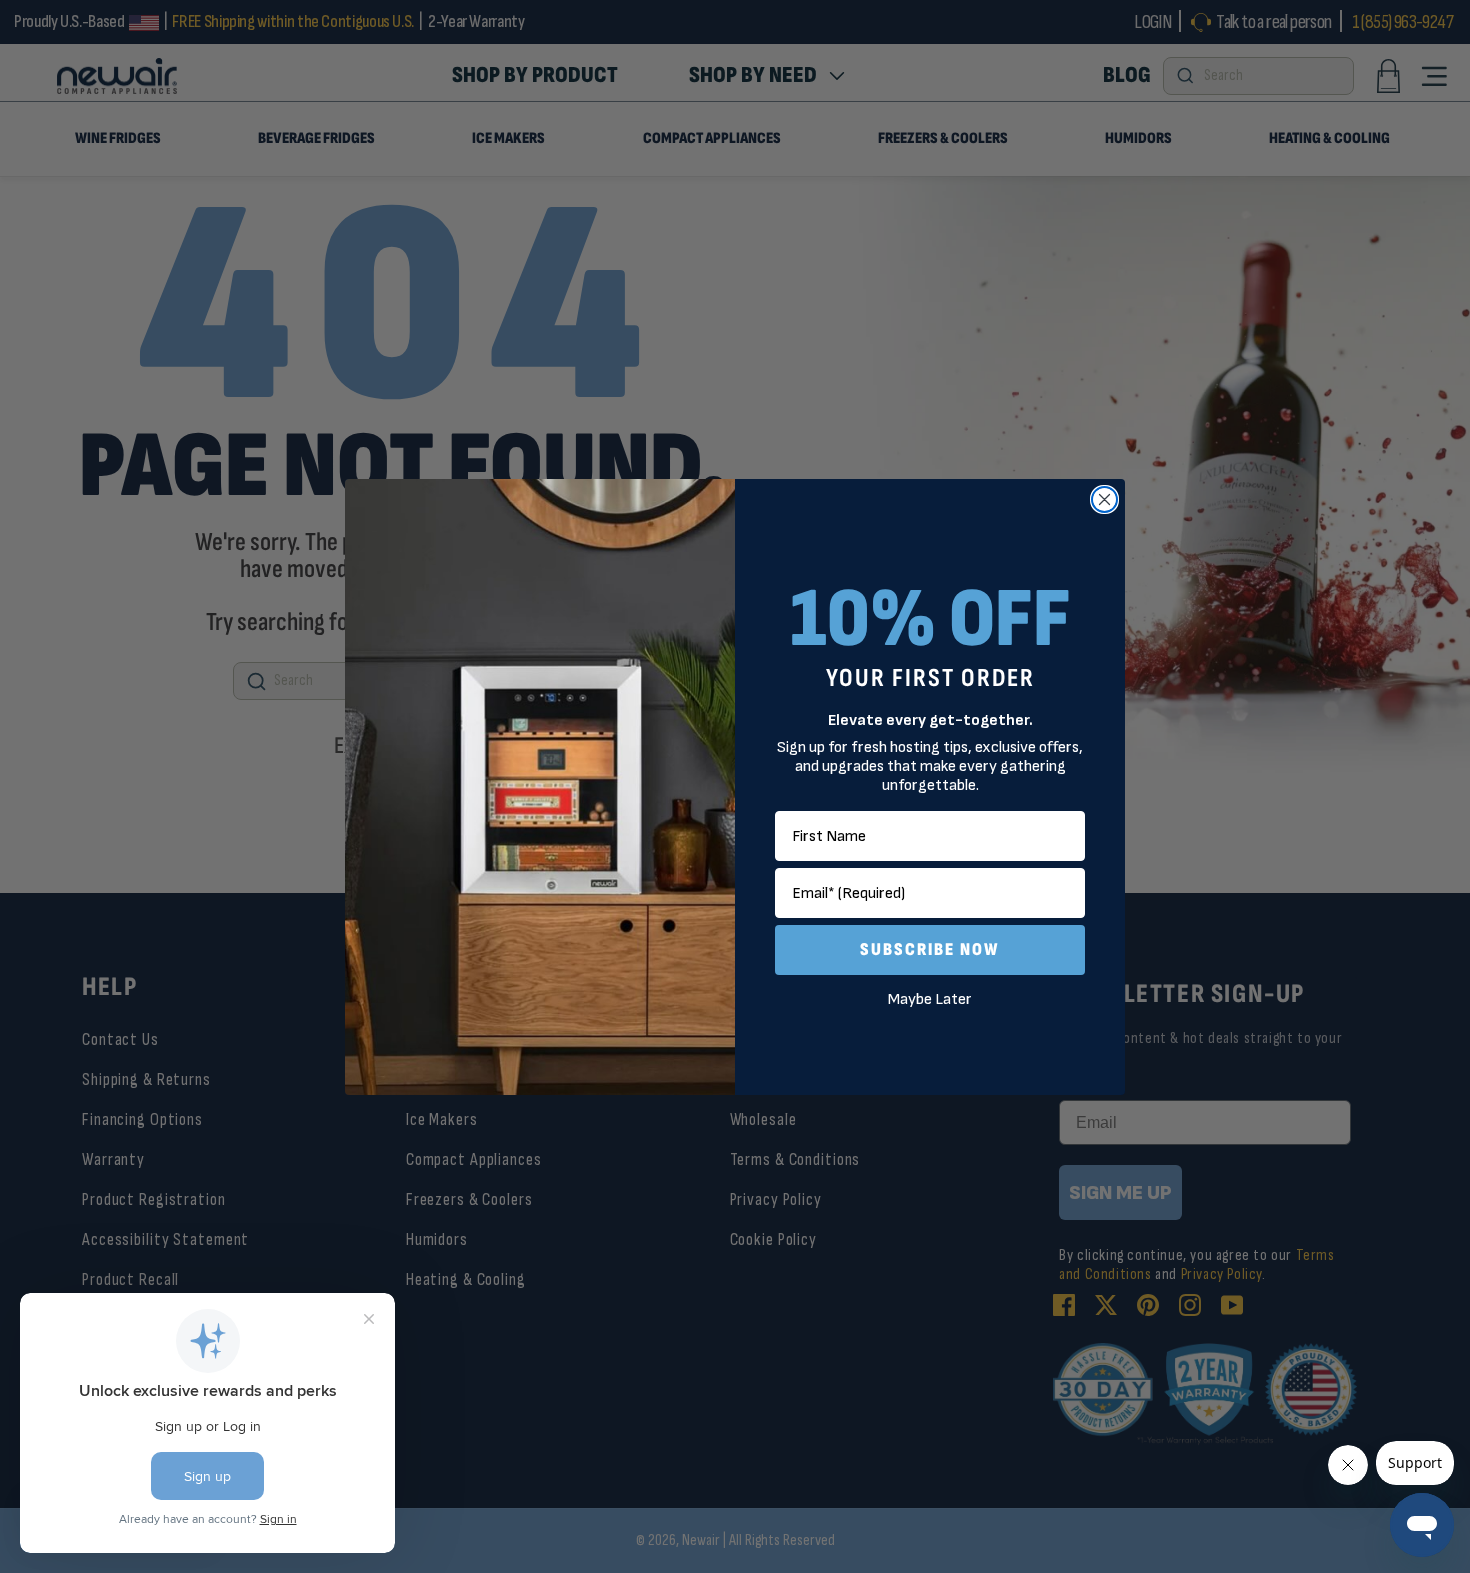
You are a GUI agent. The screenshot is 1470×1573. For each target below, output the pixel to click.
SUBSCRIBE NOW (930, 949)
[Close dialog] (1104, 499)
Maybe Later (930, 999)
